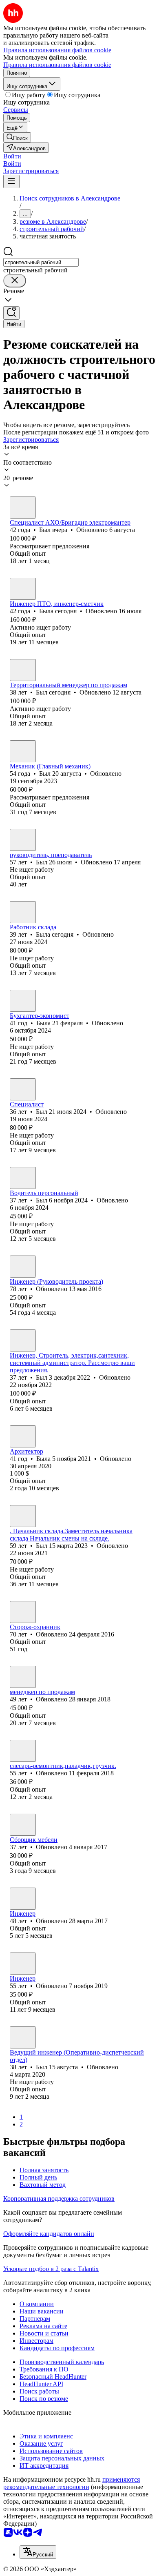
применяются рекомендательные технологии (72, 2483)
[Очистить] (15, 281)
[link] (17, 137)
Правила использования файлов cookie (57, 65)
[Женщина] (23, 589)
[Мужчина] (23, 508)
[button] (12, 156)
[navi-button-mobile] (11, 181)
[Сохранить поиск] (11, 313)
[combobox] (41, 262)
